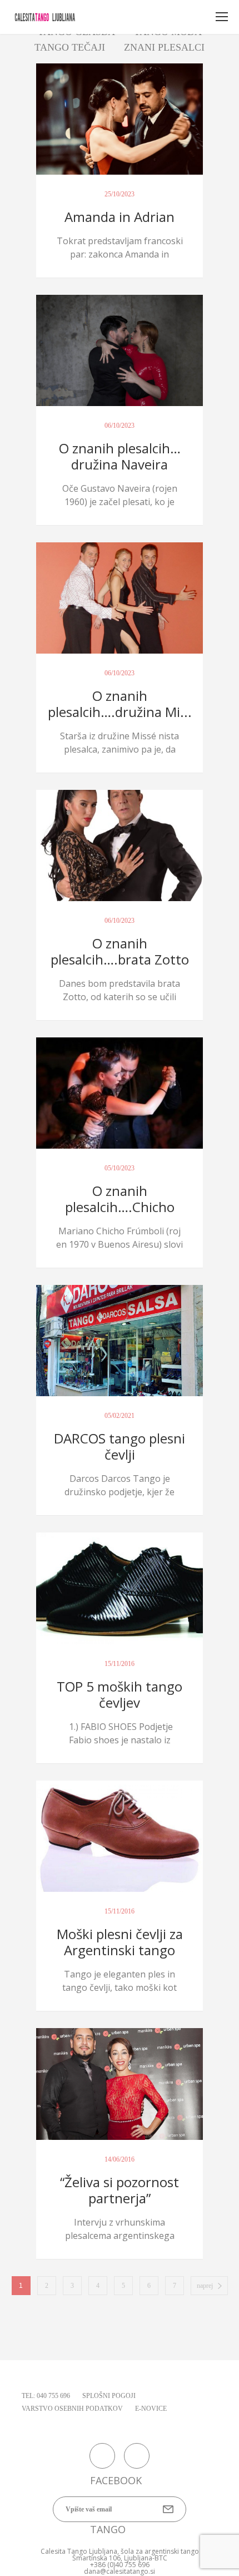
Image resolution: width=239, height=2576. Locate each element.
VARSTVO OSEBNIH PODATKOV (72, 2409)
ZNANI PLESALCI (164, 47)
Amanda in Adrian (120, 217)
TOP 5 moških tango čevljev (120, 1694)
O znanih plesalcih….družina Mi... (120, 704)
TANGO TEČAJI (70, 47)
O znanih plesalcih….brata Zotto (120, 951)
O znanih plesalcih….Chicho (120, 1199)
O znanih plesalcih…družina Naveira (120, 456)
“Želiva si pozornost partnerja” (120, 2190)
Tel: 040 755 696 (46, 2396)
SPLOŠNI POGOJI (109, 2396)
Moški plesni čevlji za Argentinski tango (120, 1942)
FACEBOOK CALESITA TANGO (102, 2456)
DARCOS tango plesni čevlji (120, 1446)
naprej (205, 2286)
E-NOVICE (151, 2409)
